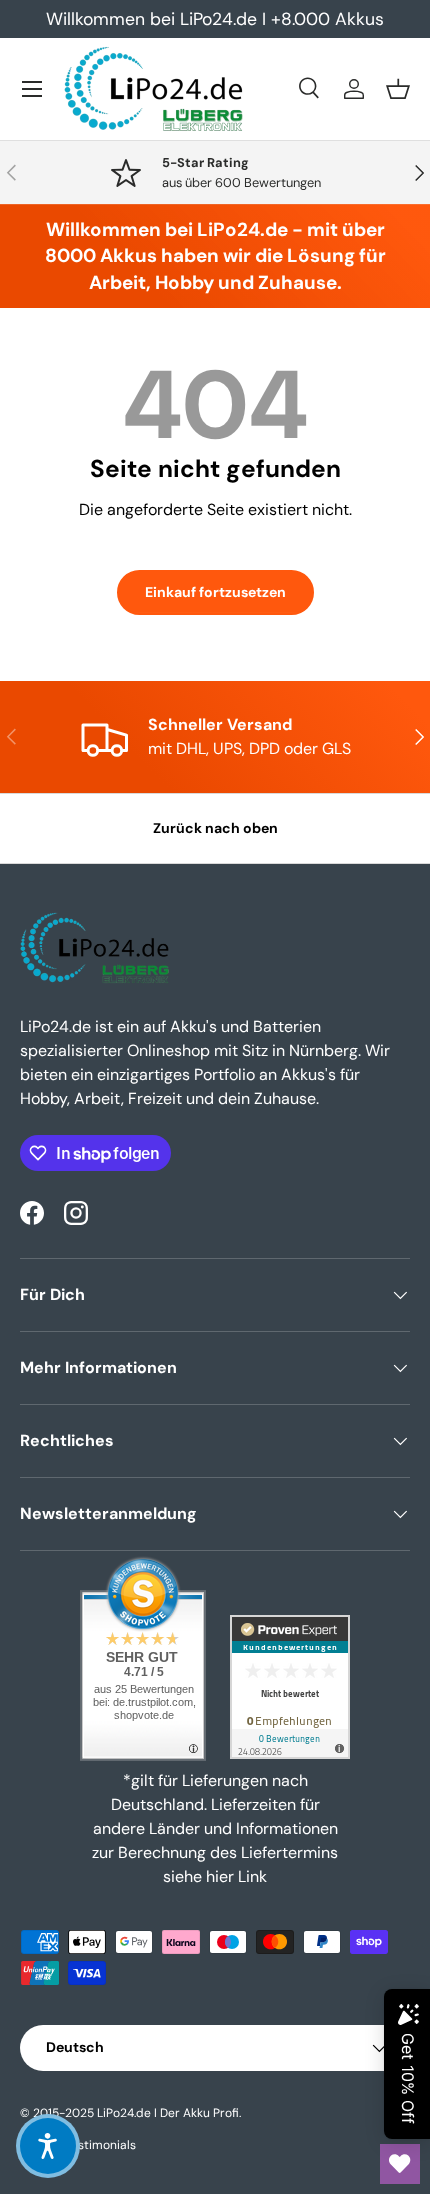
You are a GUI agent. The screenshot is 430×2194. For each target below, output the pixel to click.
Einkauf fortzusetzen (215, 592)
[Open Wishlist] (400, 2164)
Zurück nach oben (215, 828)
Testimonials (100, 2145)
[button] (398, 89)
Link (252, 1876)
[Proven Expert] (290, 1687)
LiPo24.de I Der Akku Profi (168, 2113)
